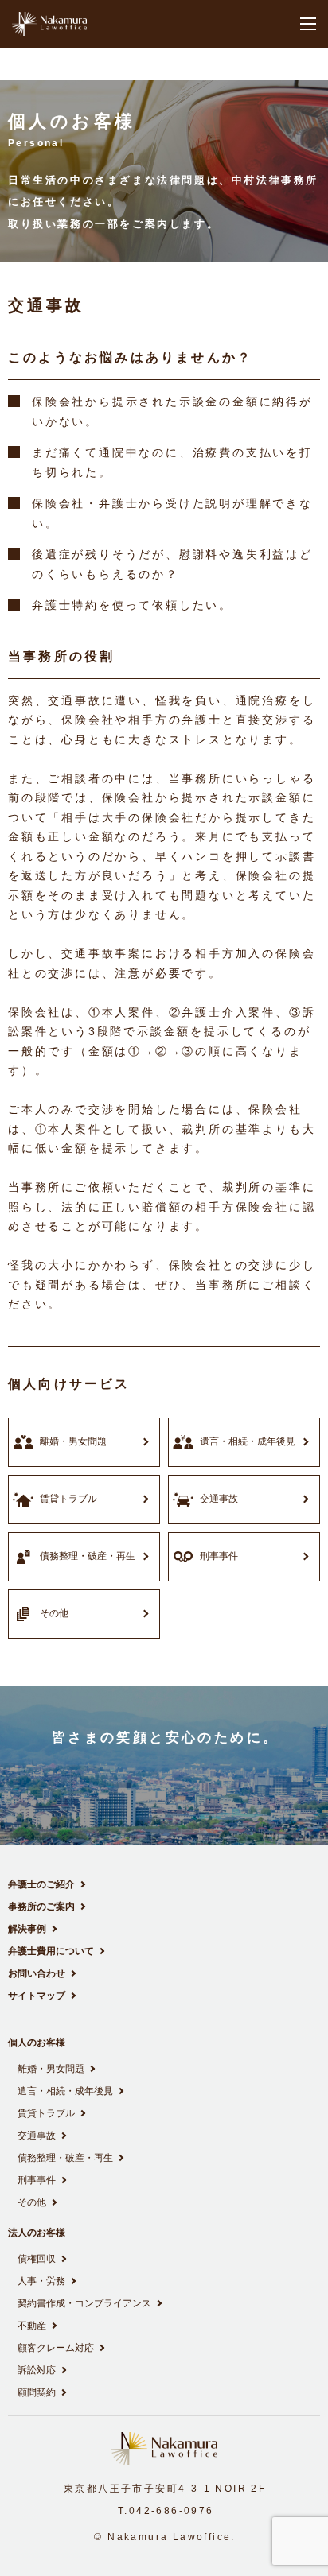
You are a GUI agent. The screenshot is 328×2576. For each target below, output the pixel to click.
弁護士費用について (51, 1951)
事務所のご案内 (41, 1907)
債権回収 (37, 2259)
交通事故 (37, 2136)
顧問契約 (37, 2392)
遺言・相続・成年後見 (65, 2091)
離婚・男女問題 (51, 2069)
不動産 (32, 2326)
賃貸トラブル (46, 2113)
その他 (32, 2202)
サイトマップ (37, 1996)
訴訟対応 (37, 2370)
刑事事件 (37, 2180)
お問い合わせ (37, 1973)
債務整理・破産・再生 (65, 2158)
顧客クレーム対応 (56, 2348)
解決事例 (27, 1929)
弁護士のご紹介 (41, 1884)
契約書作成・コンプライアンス (84, 2303)
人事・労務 (41, 2281)
